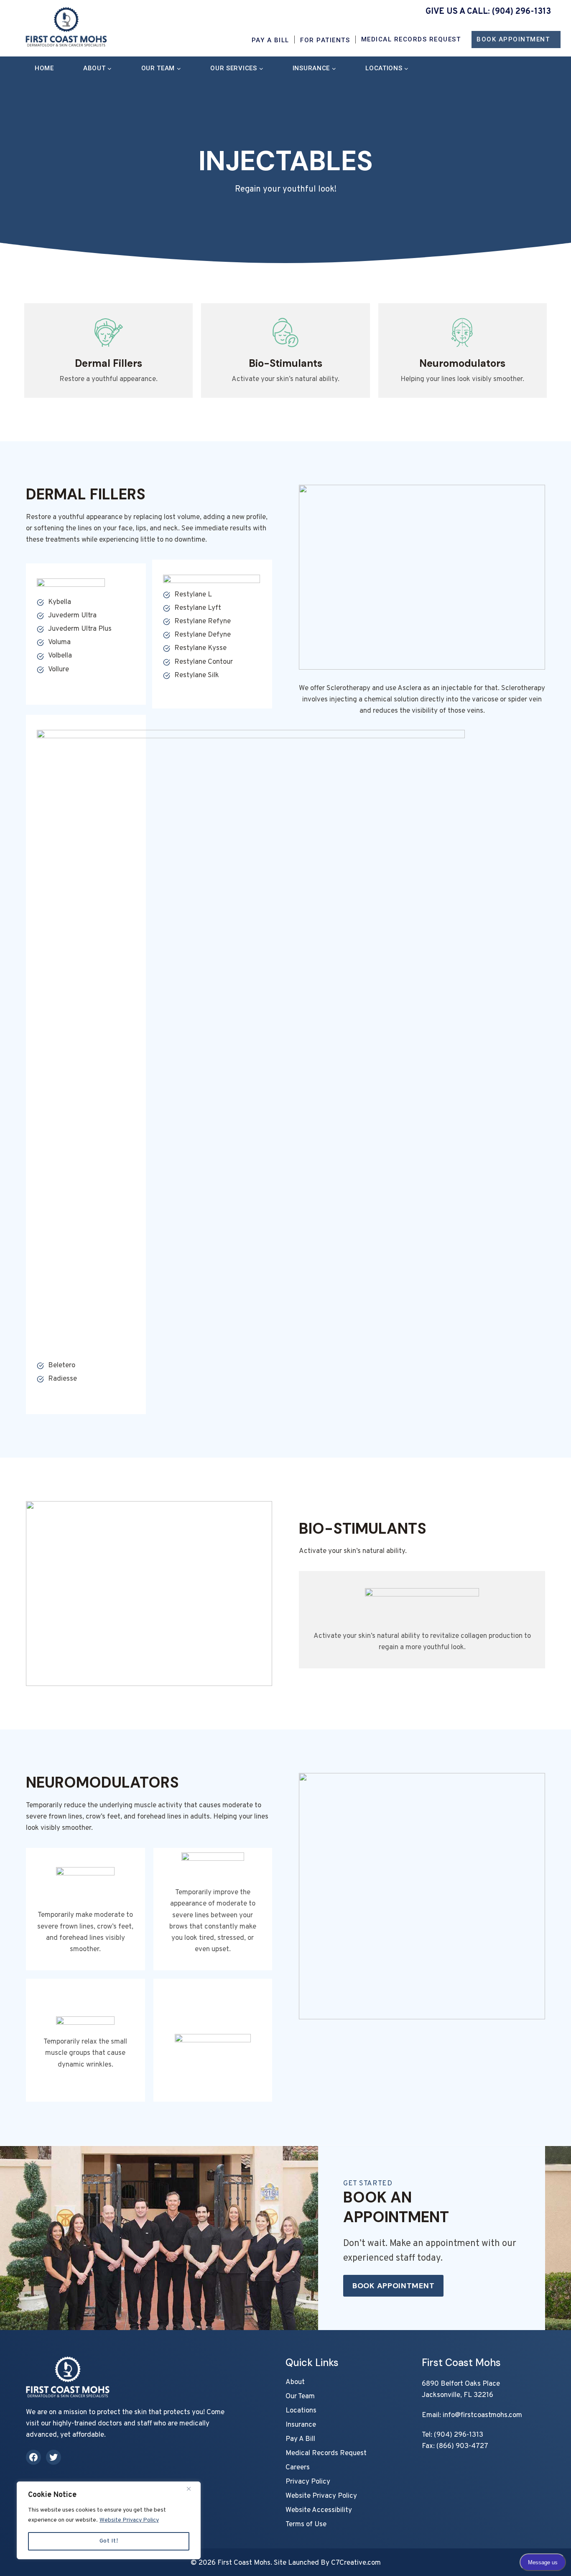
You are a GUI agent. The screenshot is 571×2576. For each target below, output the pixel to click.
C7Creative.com (356, 2563)
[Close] (192, 2489)
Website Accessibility (319, 2510)
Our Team (300, 2397)
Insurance (301, 2425)
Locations (301, 2411)
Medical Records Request (411, 39)
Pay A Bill (270, 40)
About (295, 2382)
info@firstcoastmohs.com (482, 2415)
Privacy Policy (308, 2482)
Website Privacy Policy (129, 2520)
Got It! (109, 2541)
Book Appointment (513, 39)
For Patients (325, 40)
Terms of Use (306, 2525)
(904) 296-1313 (521, 12)
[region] (109, 2520)
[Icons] (108, 350)
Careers (298, 2468)
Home (44, 68)
